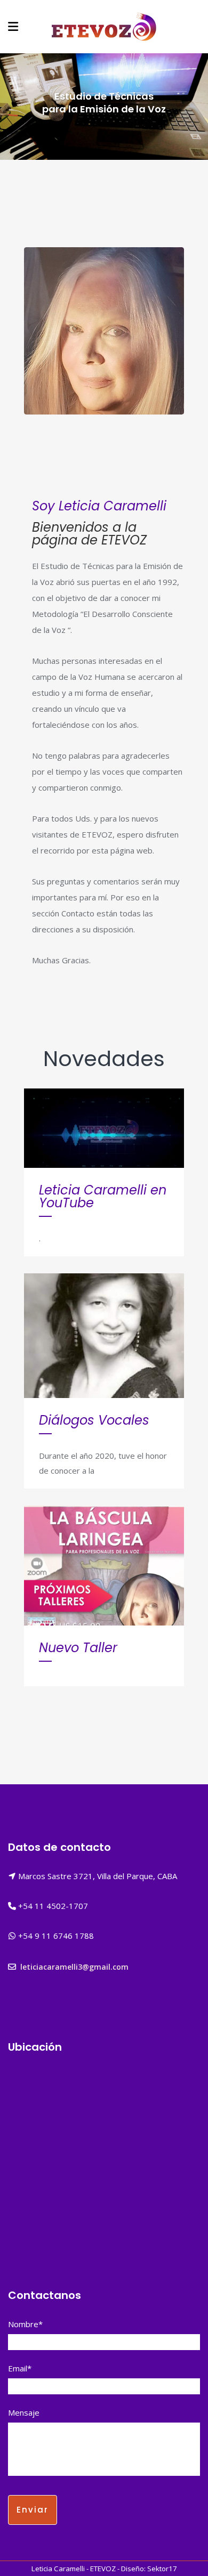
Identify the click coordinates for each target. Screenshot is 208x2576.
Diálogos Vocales (94, 1420)
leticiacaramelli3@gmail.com (74, 1967)
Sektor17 (162, 2569)
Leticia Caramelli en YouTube (103, 1196)
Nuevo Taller (78, 1648)
